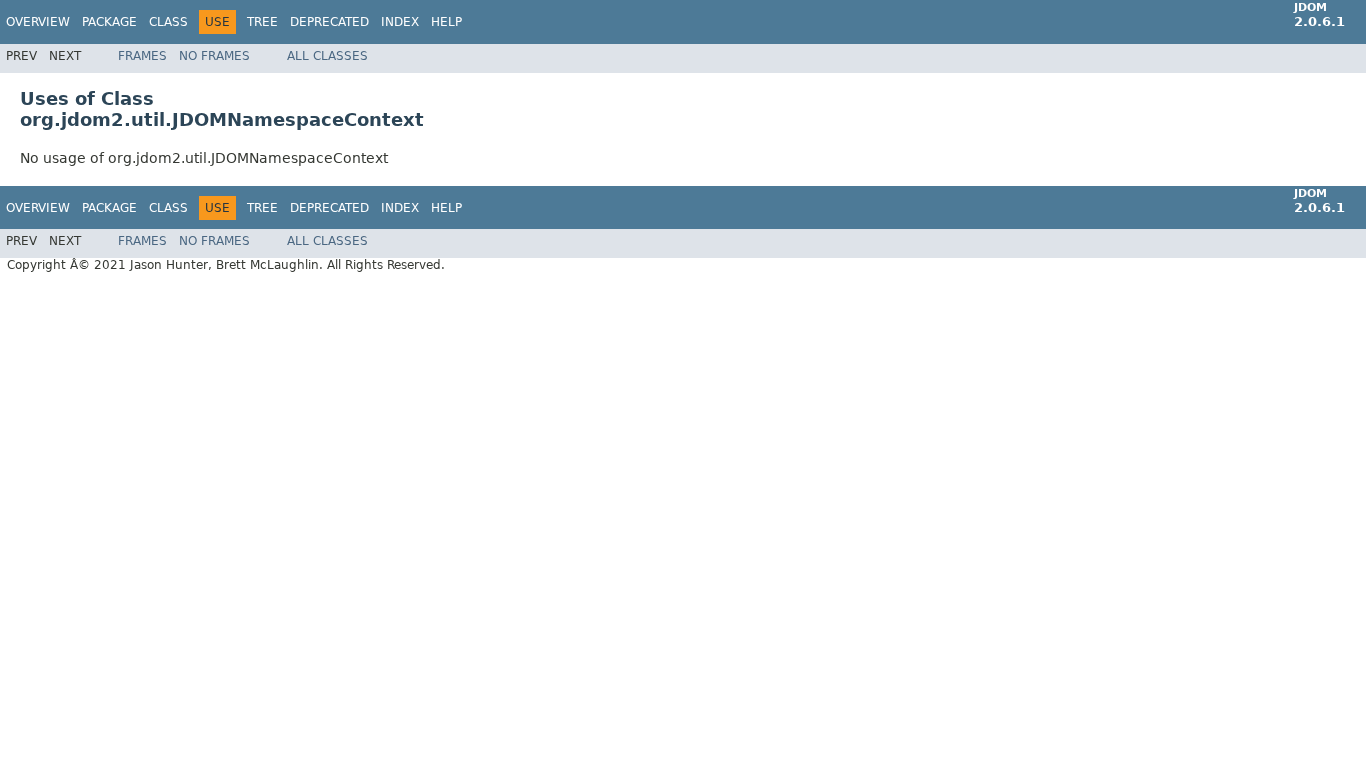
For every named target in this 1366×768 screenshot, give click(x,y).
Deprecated (329, 22)
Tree (262, 22)
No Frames (214, 56)
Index (400, 22)
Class (168, 22)
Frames (142, 56)
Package (109, 22)
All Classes (327, 56)
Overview (38, 22)
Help (446, 22)
